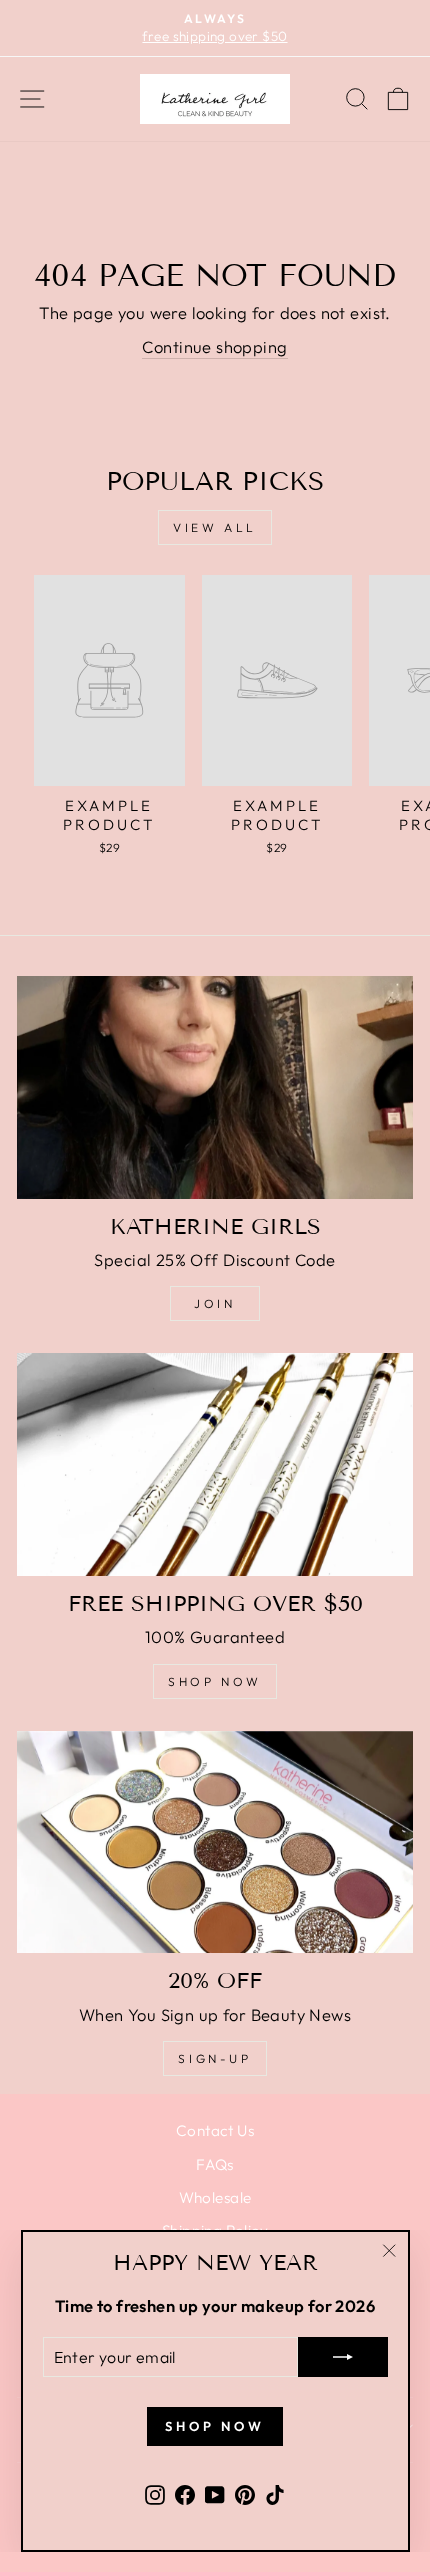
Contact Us (215, 2130)
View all (215, 527)
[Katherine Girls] (215, 1087)
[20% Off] (215, 1842)
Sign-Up (214, 2058)
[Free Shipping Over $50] (215, 1464)
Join (214, 1303)
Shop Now (215, 1681)
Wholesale (215, 2197)
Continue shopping (214, 346)
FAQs (215, 2164)
